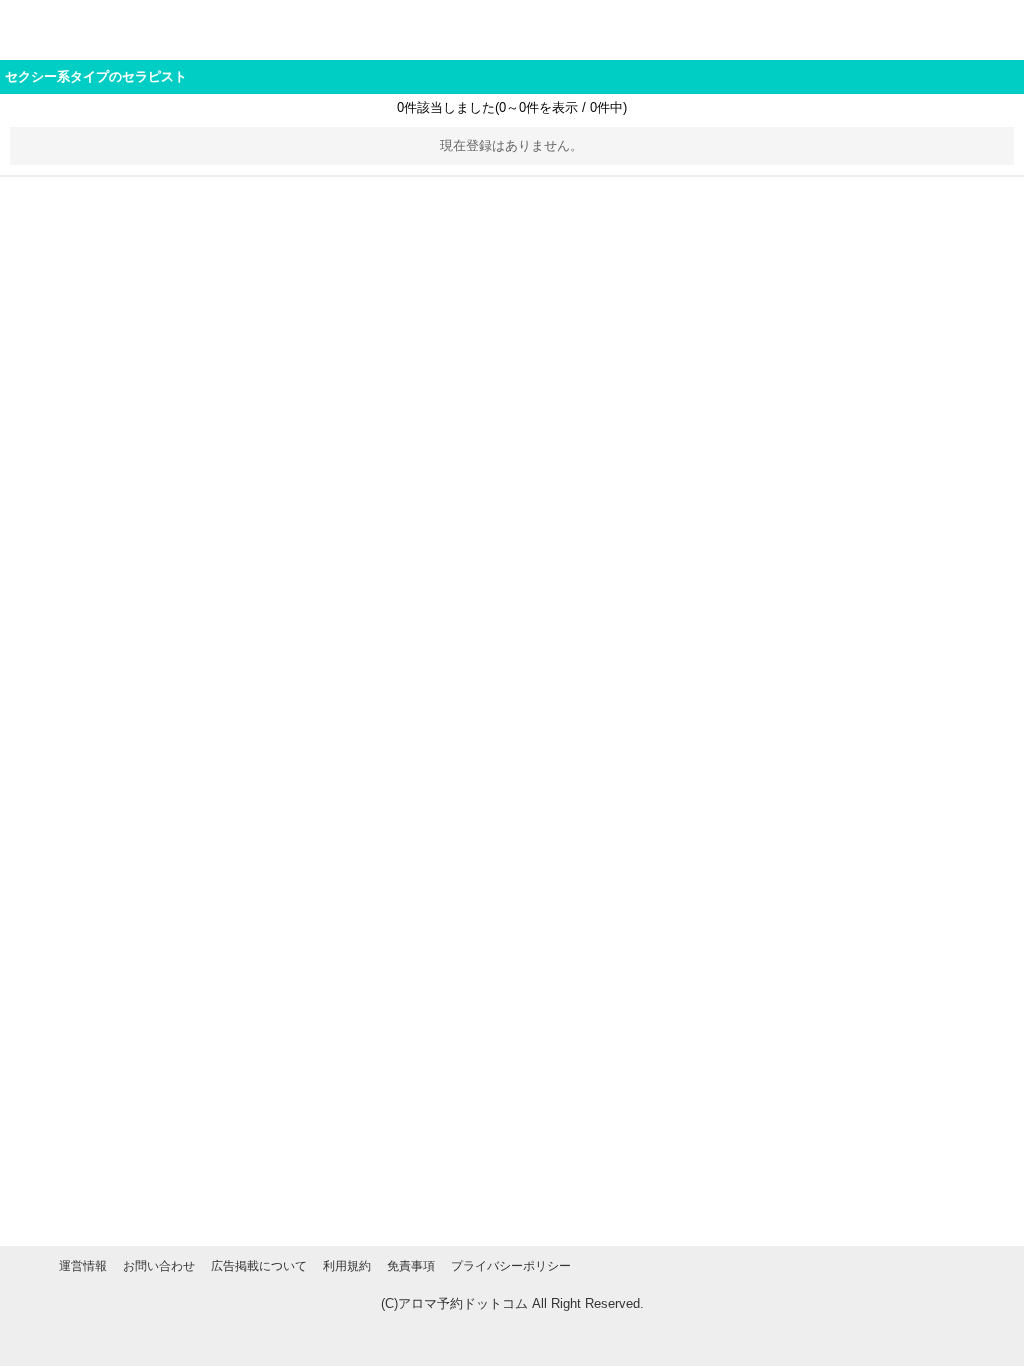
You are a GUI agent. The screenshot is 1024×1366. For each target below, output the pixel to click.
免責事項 (411, 1266)
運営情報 (83, 1266)
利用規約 (347, 1266)
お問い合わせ (159, 1266)
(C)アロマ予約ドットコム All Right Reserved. (512, 1303)
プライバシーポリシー (511, 1266)
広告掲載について (259, 1266)
